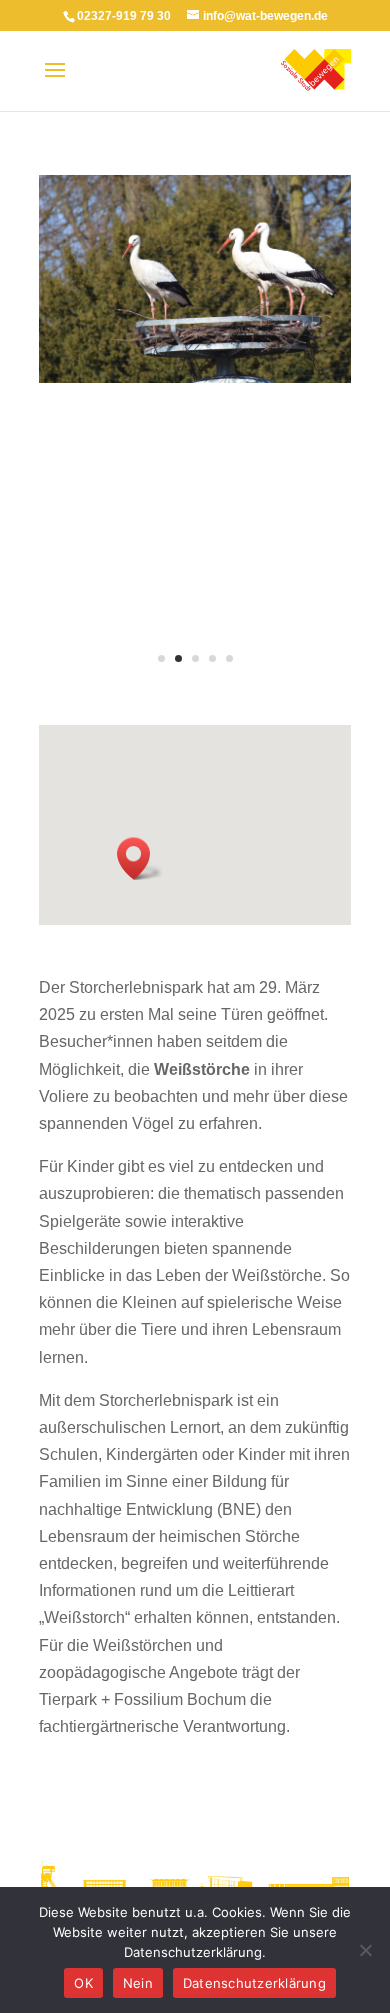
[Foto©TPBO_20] (195, 382)
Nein (138, 1983)
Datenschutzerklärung (254, 1983)
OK (83, 1983)
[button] (140, 858)
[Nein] (365, 1950)
